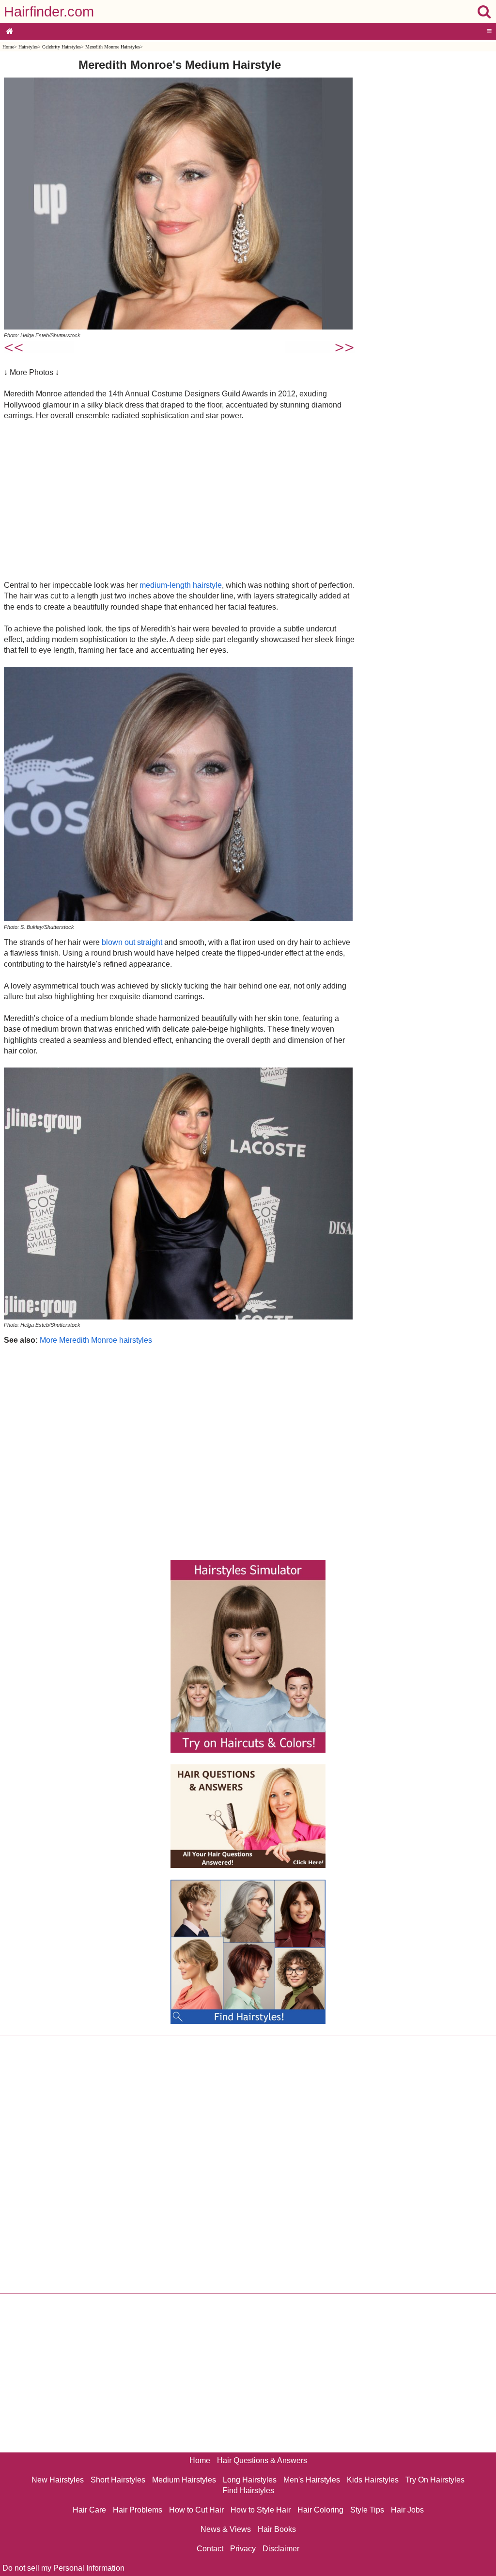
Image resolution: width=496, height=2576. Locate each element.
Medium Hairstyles (184, 2480)
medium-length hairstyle (181, 585)
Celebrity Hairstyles (62, 47)
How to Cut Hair (196, 2510)
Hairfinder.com (49, 12)
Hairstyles (28, 47)
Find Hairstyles (248, 2490)
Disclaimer (281, 2549)
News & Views (226, 2529)
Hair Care (89, 2510)
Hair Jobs (407, 2510)
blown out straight (132, 942)
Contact (210, 2549)
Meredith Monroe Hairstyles (113, 47)
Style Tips (367, 2510)
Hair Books (277, 2529)
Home (8, 47)
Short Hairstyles (118, 2480)
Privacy (243, 2549)
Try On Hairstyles (435, 2480)
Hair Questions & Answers (262, 2460)
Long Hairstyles (250, 2480)
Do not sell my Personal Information (63, 2568)
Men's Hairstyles (312, 2480)
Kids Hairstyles (373, 2480)
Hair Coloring (320, 2510)
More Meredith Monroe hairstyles (96, 1340)
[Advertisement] (179, 500)
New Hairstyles (58, 2480)
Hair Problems (138, 2510)
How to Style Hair (261, 2510)
